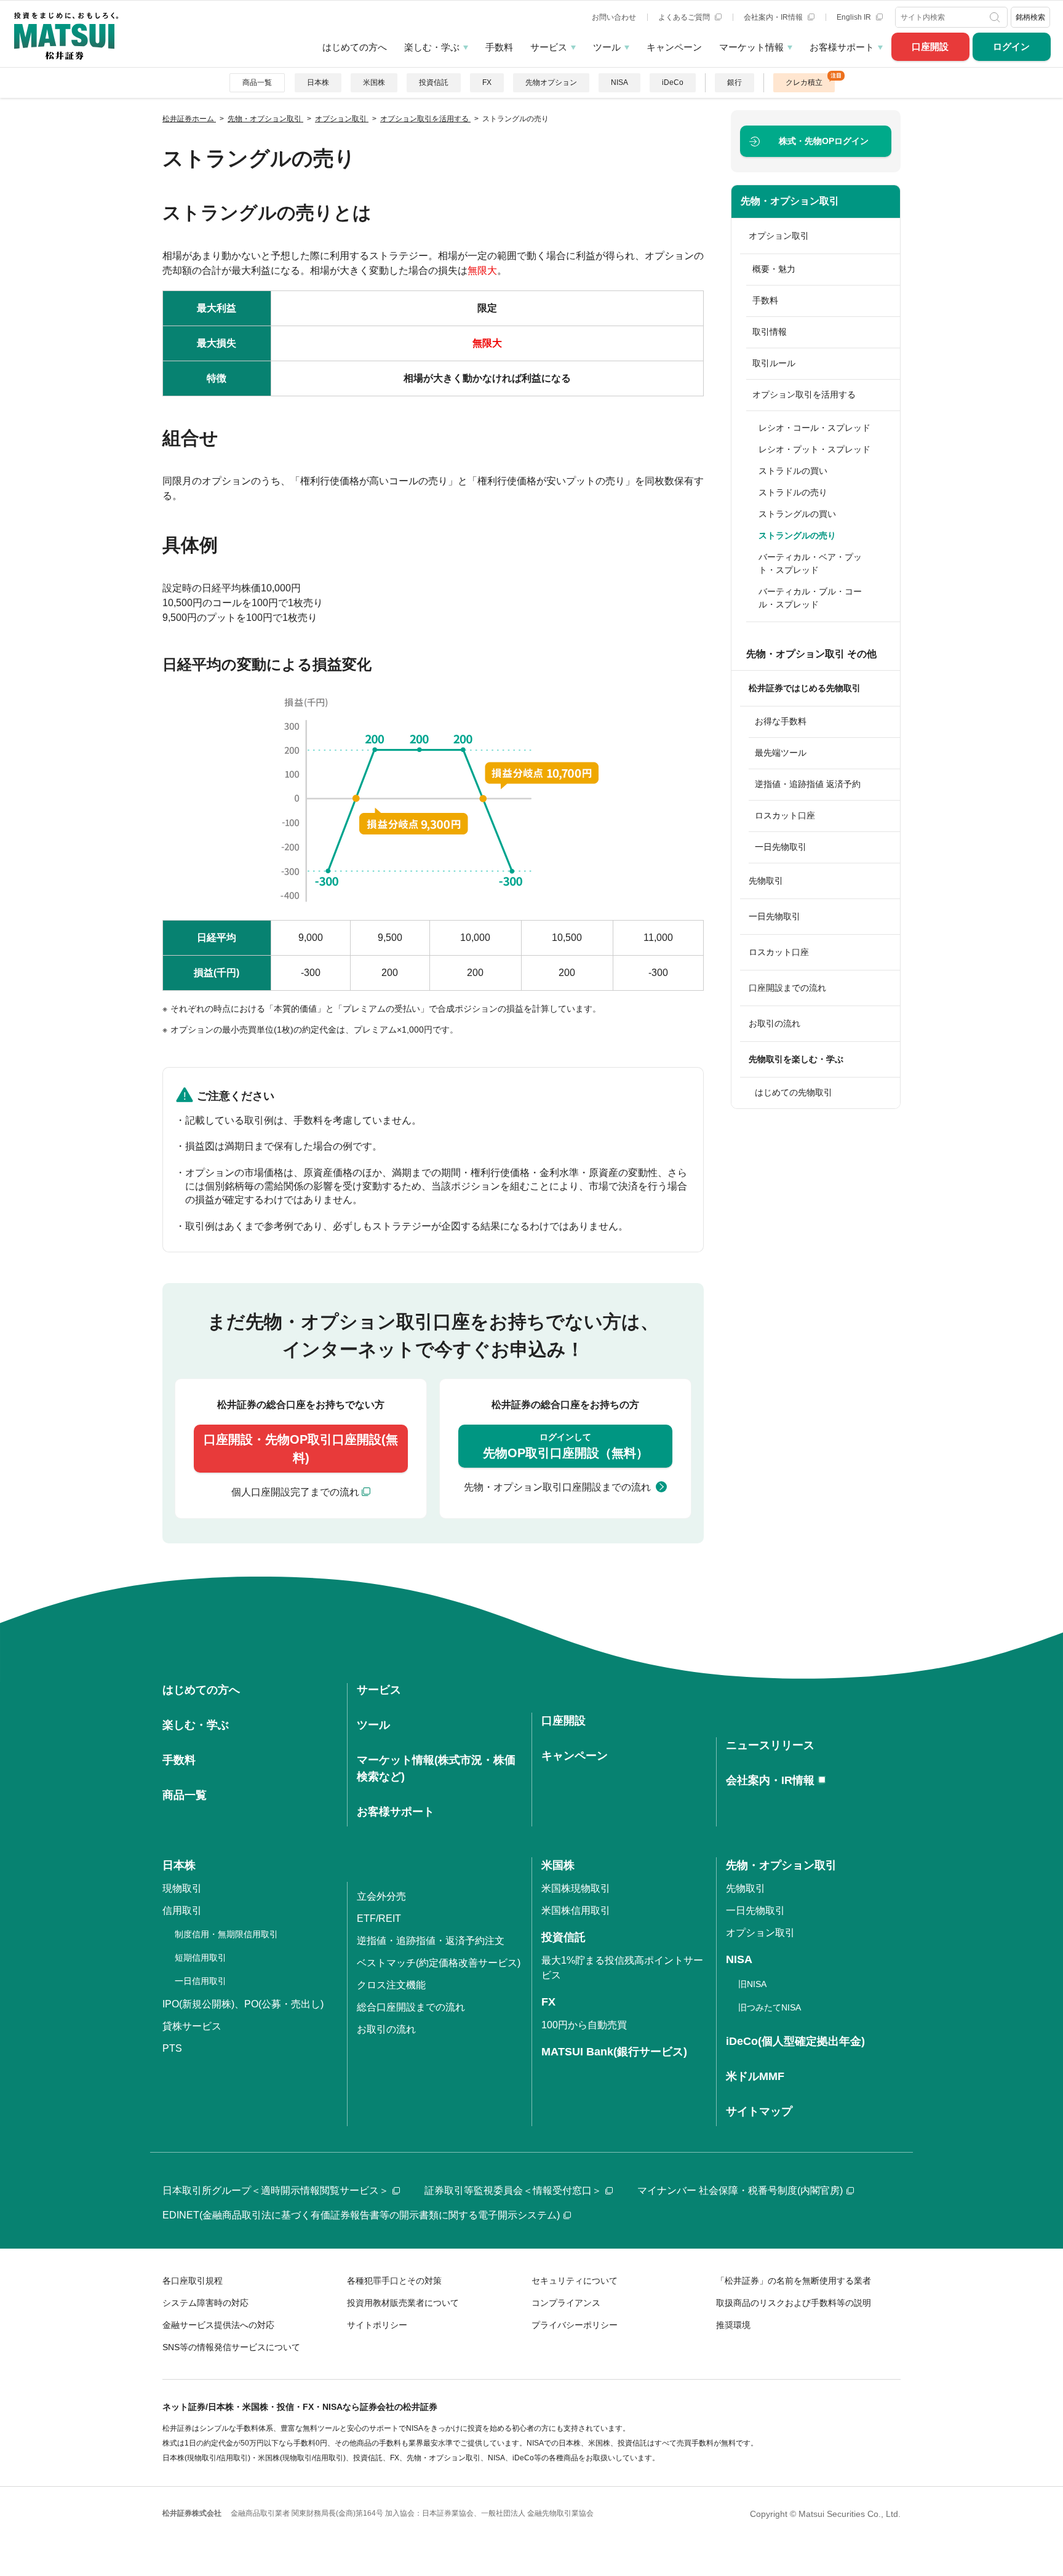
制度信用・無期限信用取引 (226, 1934)
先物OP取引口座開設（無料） (566, 1446)
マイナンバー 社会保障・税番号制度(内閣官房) (740, 2190)
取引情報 (770, 332)
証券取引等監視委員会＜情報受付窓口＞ (513, 2190)
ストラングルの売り (797, 535)
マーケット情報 (751, 47)
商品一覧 (257, 82)
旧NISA (752, 1984)
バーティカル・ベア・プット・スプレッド (810, 563)
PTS (172, 2048)
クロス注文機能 (391, 1985)
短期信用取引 (201, 1958)
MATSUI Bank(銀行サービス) (614, 2052)
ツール (607, 47)
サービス (549, 47)
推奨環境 (733, 2325)
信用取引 (182, 1910)
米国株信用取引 (576, 1910)
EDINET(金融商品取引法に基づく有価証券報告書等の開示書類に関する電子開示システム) (361, 2215)
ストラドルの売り (793, 492)
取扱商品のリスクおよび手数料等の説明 (794, 2303)
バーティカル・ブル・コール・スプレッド (810, 598)
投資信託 (434, 82)
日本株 (318, 82)
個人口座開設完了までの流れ (295, 1492)
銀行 (735, 82)
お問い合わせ (614, 17)
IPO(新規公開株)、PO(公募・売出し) (243, 2004)
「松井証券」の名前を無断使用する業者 (794, 2281)
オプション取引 (779, 236)
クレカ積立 (804, 82)
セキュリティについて (575, 2281)
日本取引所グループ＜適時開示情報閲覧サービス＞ (276, 2190)
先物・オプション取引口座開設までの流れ (557, 1487)
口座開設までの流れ (787, 988)
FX (487, 82)
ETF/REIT (379, 1918)
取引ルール (774, 363)
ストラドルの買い (793, 471)
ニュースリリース (770, 1745)
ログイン (1011, 46)
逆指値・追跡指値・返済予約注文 (431, 1941)
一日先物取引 (781, 847)
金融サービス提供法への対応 (218, 2325)
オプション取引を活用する (804, 394)
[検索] (996, 17)
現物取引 (182, 1888)
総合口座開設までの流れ (411, 2007)
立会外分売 (381, 1896)
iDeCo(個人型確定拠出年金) (795, 2041)
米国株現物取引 (576, 1888)
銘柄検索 (1030, 17)
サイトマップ (759, 2111)
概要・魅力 (774, 269)
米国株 (374, 82)
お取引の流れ (774, 1023)
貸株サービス (192, 2026)
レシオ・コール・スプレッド (814, 428)
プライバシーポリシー (575, 2325)
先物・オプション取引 (790, 201)
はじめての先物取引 (794, 1092)
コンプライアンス (566, 2303)
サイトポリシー (377, 2325)
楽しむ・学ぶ (432, 47)
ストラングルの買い (797, 514)
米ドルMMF (755, 2076)
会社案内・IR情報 (774, 17)
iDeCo (673, 82)
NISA (619, 82)
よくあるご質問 (685, 17)
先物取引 (766, 881)
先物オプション (551, 82)
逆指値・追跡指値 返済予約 (808, 784)
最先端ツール (781, 753)
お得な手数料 (781, 721)
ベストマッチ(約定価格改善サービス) (439, 1963)
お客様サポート (842, 47)
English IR (855, 17)
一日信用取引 (201, 1981)
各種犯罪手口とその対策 (394, 2281)
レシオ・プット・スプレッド (814, 449)
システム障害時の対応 (205, 2303)
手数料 (499, 47)
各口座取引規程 (193, 2281)
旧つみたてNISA (770, 2007)
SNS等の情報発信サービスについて (231, 2347)
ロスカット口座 (785, 815)
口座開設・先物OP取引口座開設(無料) (301, 1449)
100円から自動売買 (584, 2025)
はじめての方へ (355, 47)
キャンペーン (674, 47)
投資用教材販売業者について (403, 2303)
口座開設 (930, 46)
